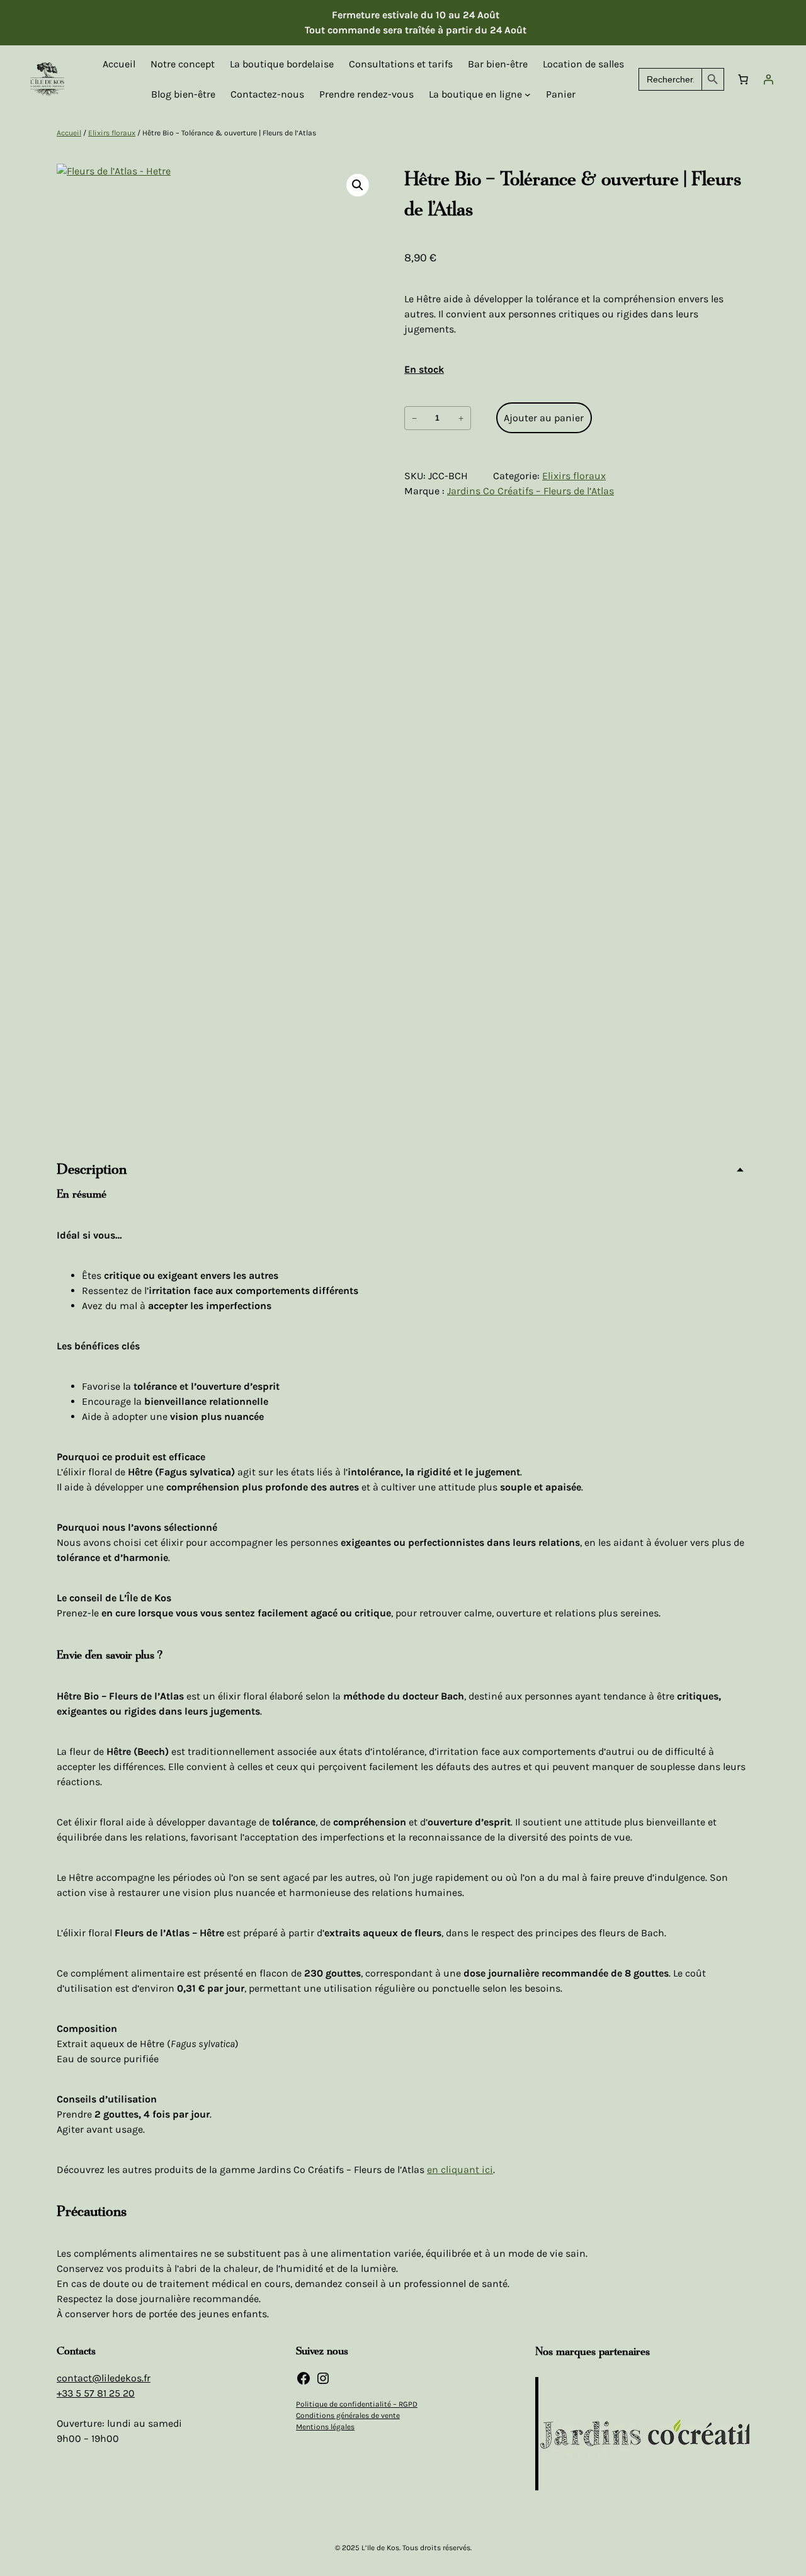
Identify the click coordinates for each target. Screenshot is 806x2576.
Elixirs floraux (112, 133)
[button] (358, 185)
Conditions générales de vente (348, 2415)
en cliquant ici (460, 2170)
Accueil (69, 133)
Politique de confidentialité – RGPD (357, 2404)
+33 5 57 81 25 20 (96, 2393)
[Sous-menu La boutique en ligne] (528, 94)
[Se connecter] (768, 79)
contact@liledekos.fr (104, 2378)
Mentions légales (325, 2427)
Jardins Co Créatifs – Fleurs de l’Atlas (531, 491)
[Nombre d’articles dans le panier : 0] (743, 79)
